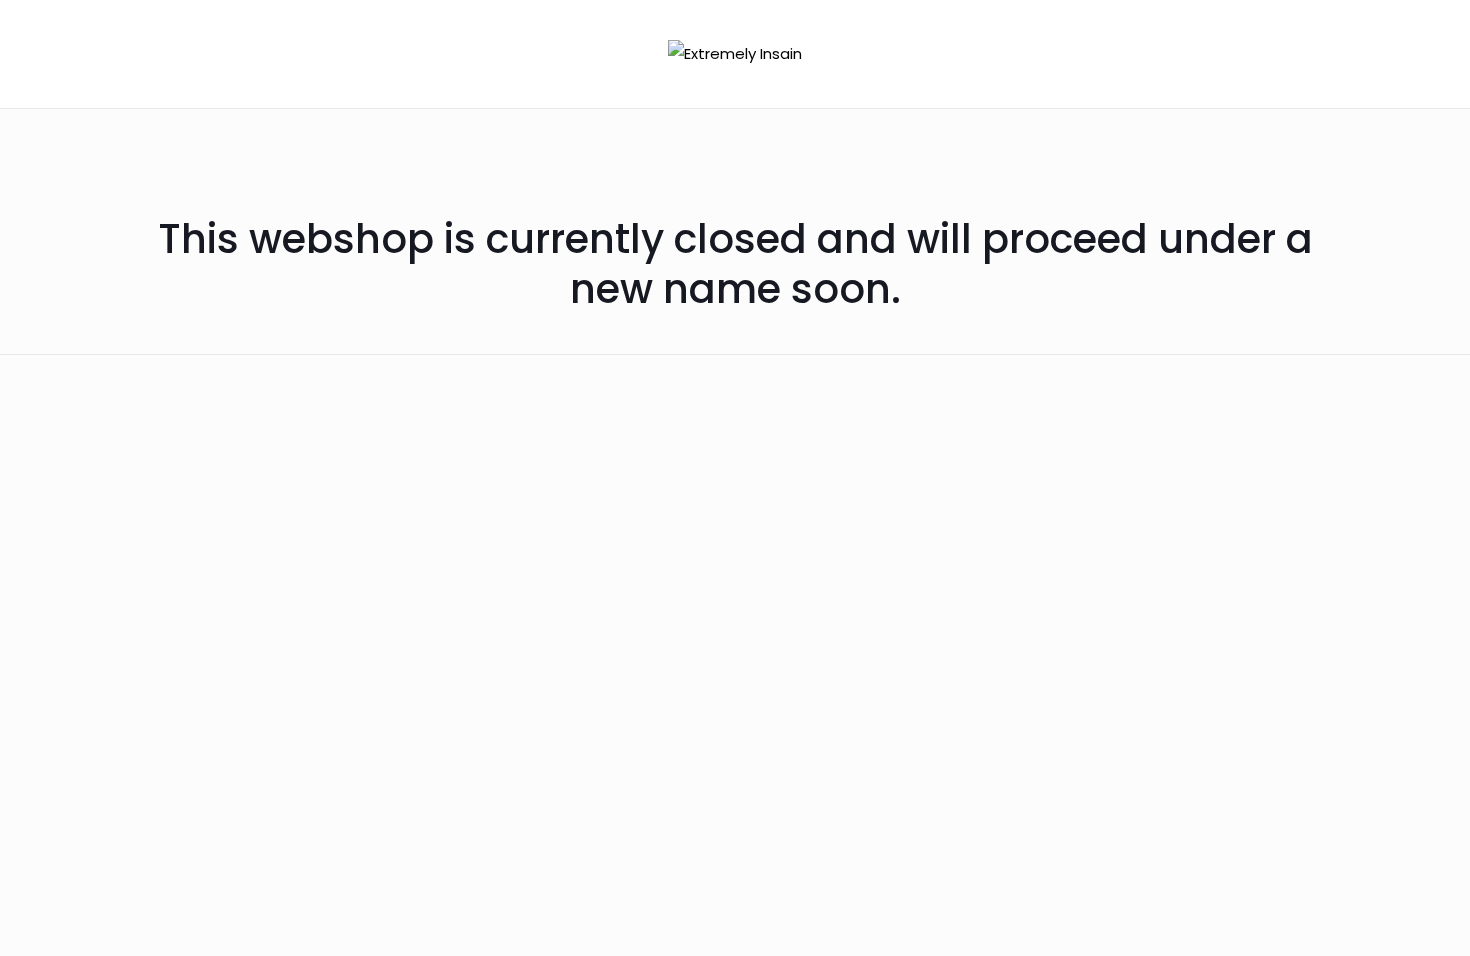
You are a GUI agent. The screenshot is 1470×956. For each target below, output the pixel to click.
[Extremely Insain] (735, 53)
